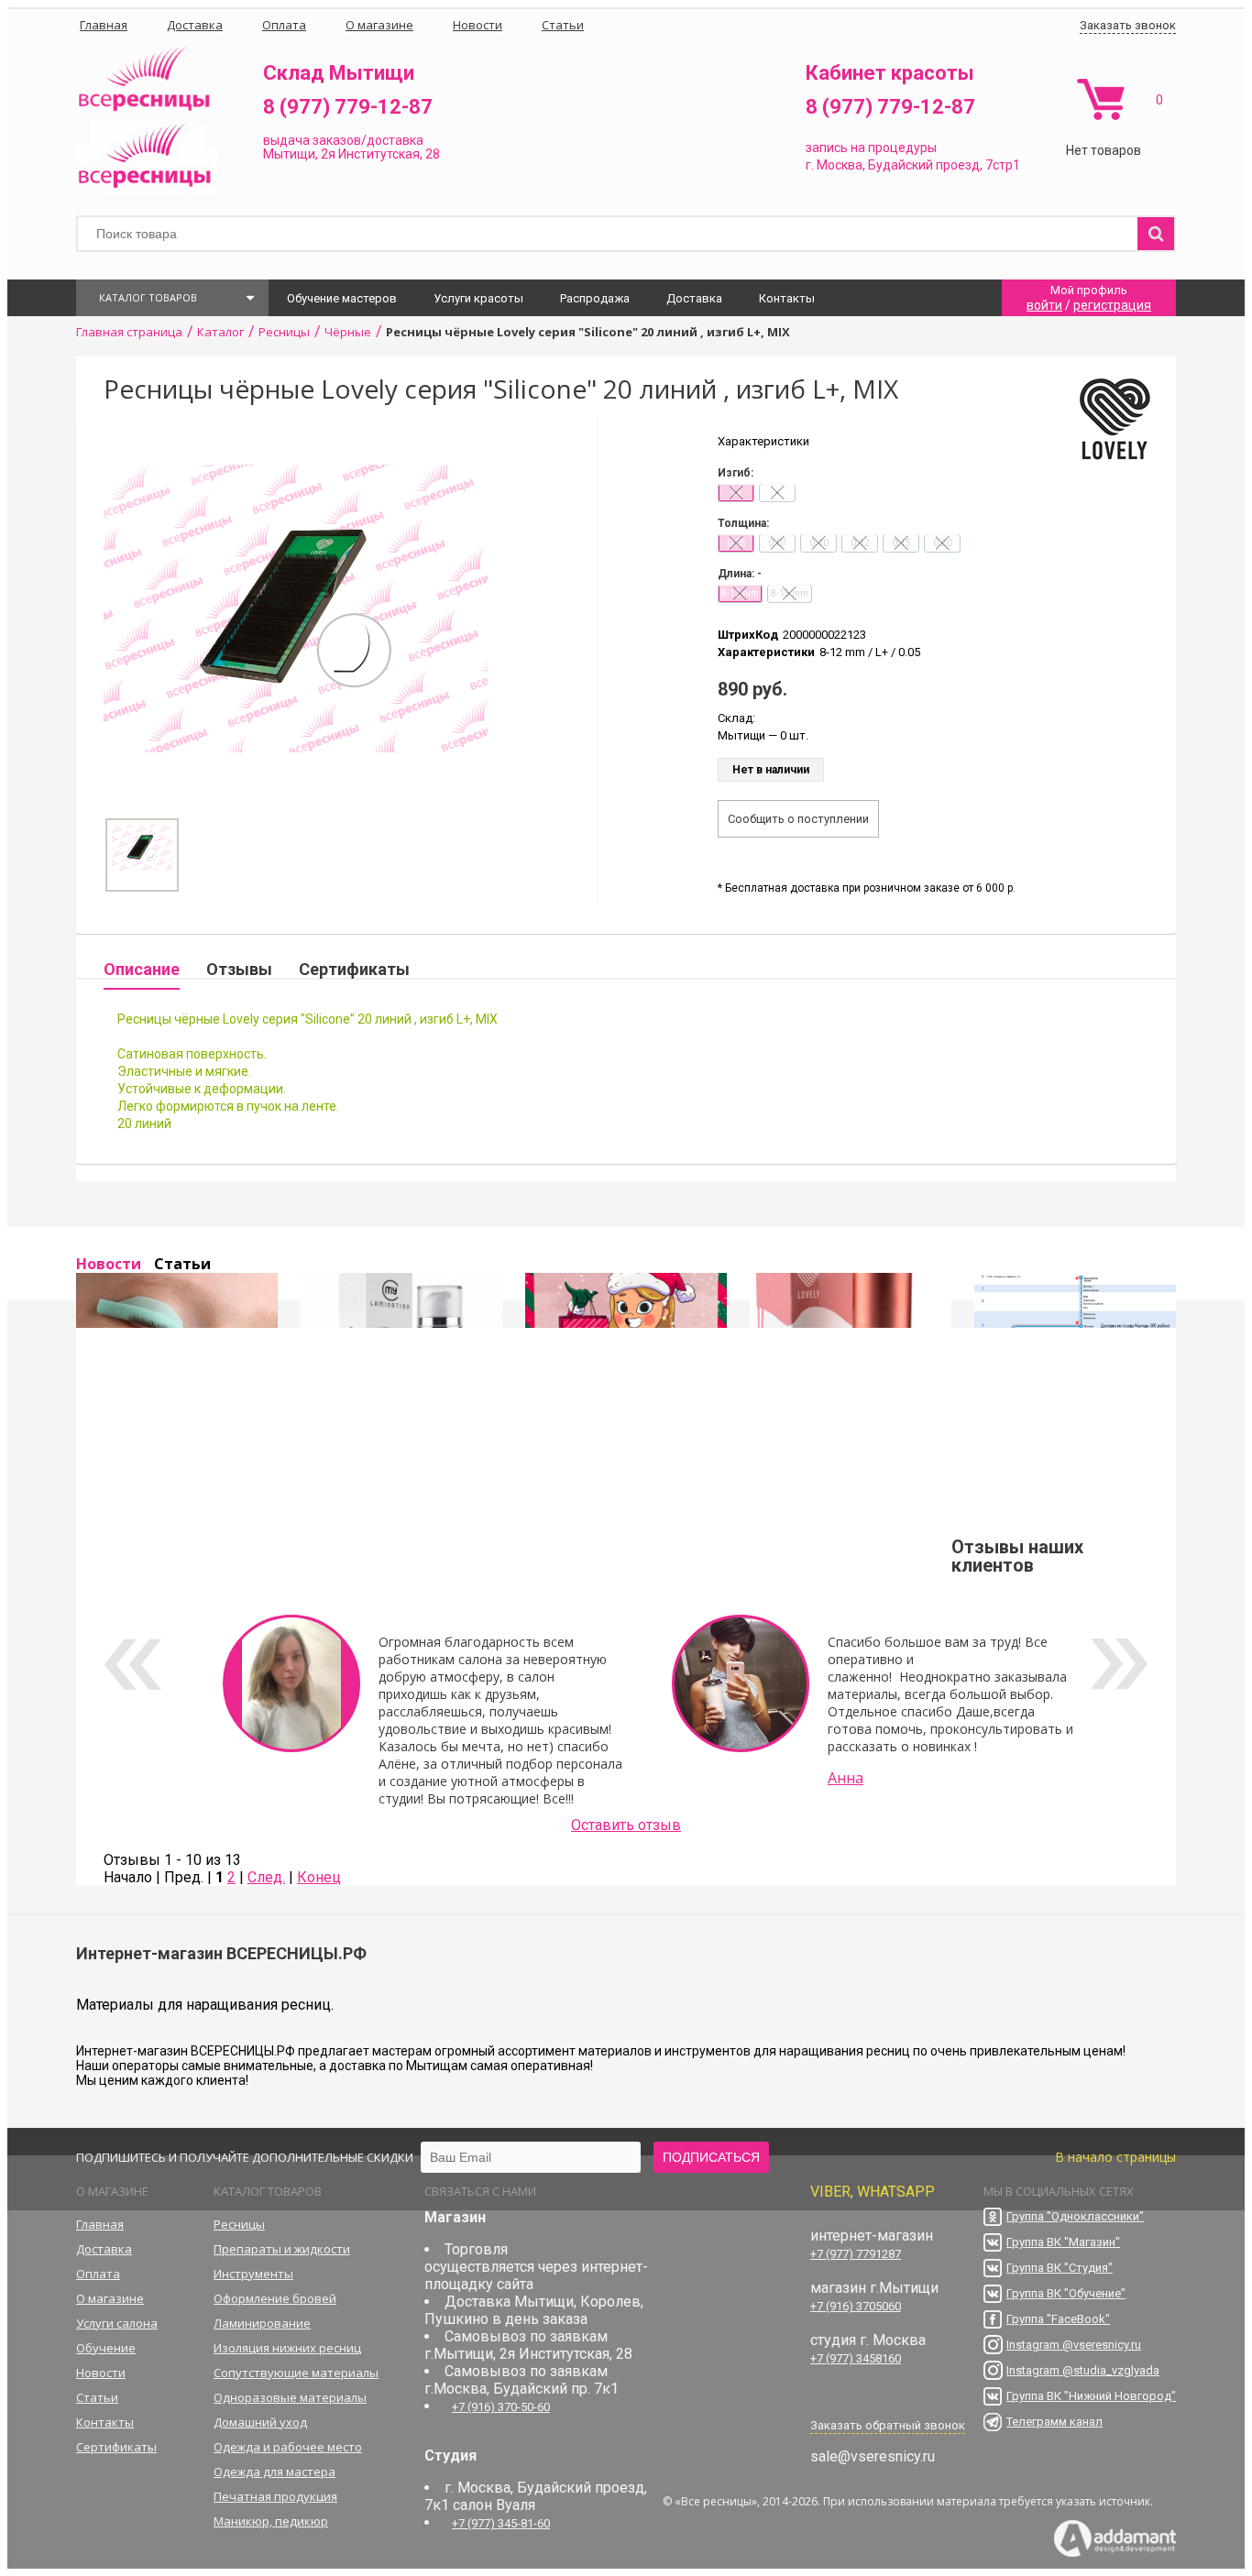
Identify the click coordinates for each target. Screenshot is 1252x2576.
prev (132, 1664)
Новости (109, 1264)
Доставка (694, 298)
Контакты (787, 298)
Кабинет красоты (890, 73)
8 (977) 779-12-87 (348, 107)
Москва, (841, 165)
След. (266, 1877)
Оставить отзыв (626, 1825)
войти (1044, 305)
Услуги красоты (478, 298)
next (1120, 1664)
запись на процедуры (871, 148)
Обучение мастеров (342, 298)
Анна (846, 1778)
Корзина (1100, 99)
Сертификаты (354, 969)
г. (811, 165)
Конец (319, 1877)
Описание (142, 969)
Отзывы (239, 969)
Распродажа (595, 298)
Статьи (182, 1264)
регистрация (1112, 305)
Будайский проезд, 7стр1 (944, 165)
